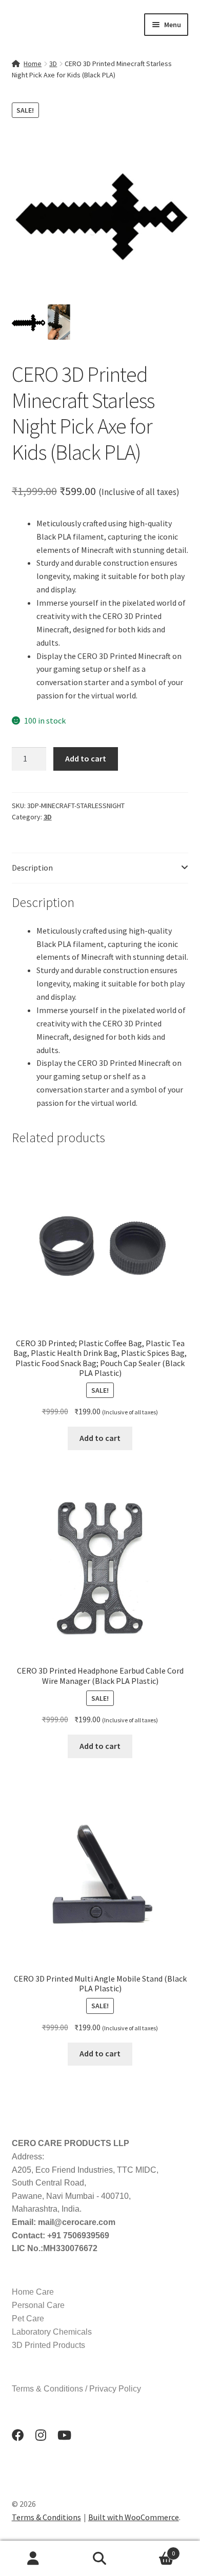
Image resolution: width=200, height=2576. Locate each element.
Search (100, 2559)
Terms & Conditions (46, 2517)
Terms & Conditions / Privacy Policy (76, 2389)
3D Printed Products (48, 2345)
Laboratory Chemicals (52, 2332)
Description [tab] (32, 868)
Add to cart (86, 758)
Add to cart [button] (100, 1438)
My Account (33, 2559)
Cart (154, 2550)
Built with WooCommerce (134, 2517)
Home (33, 64)
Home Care (33, 2292)
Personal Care (38, 2305)
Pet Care (28, 2319)
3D (53, 64)
